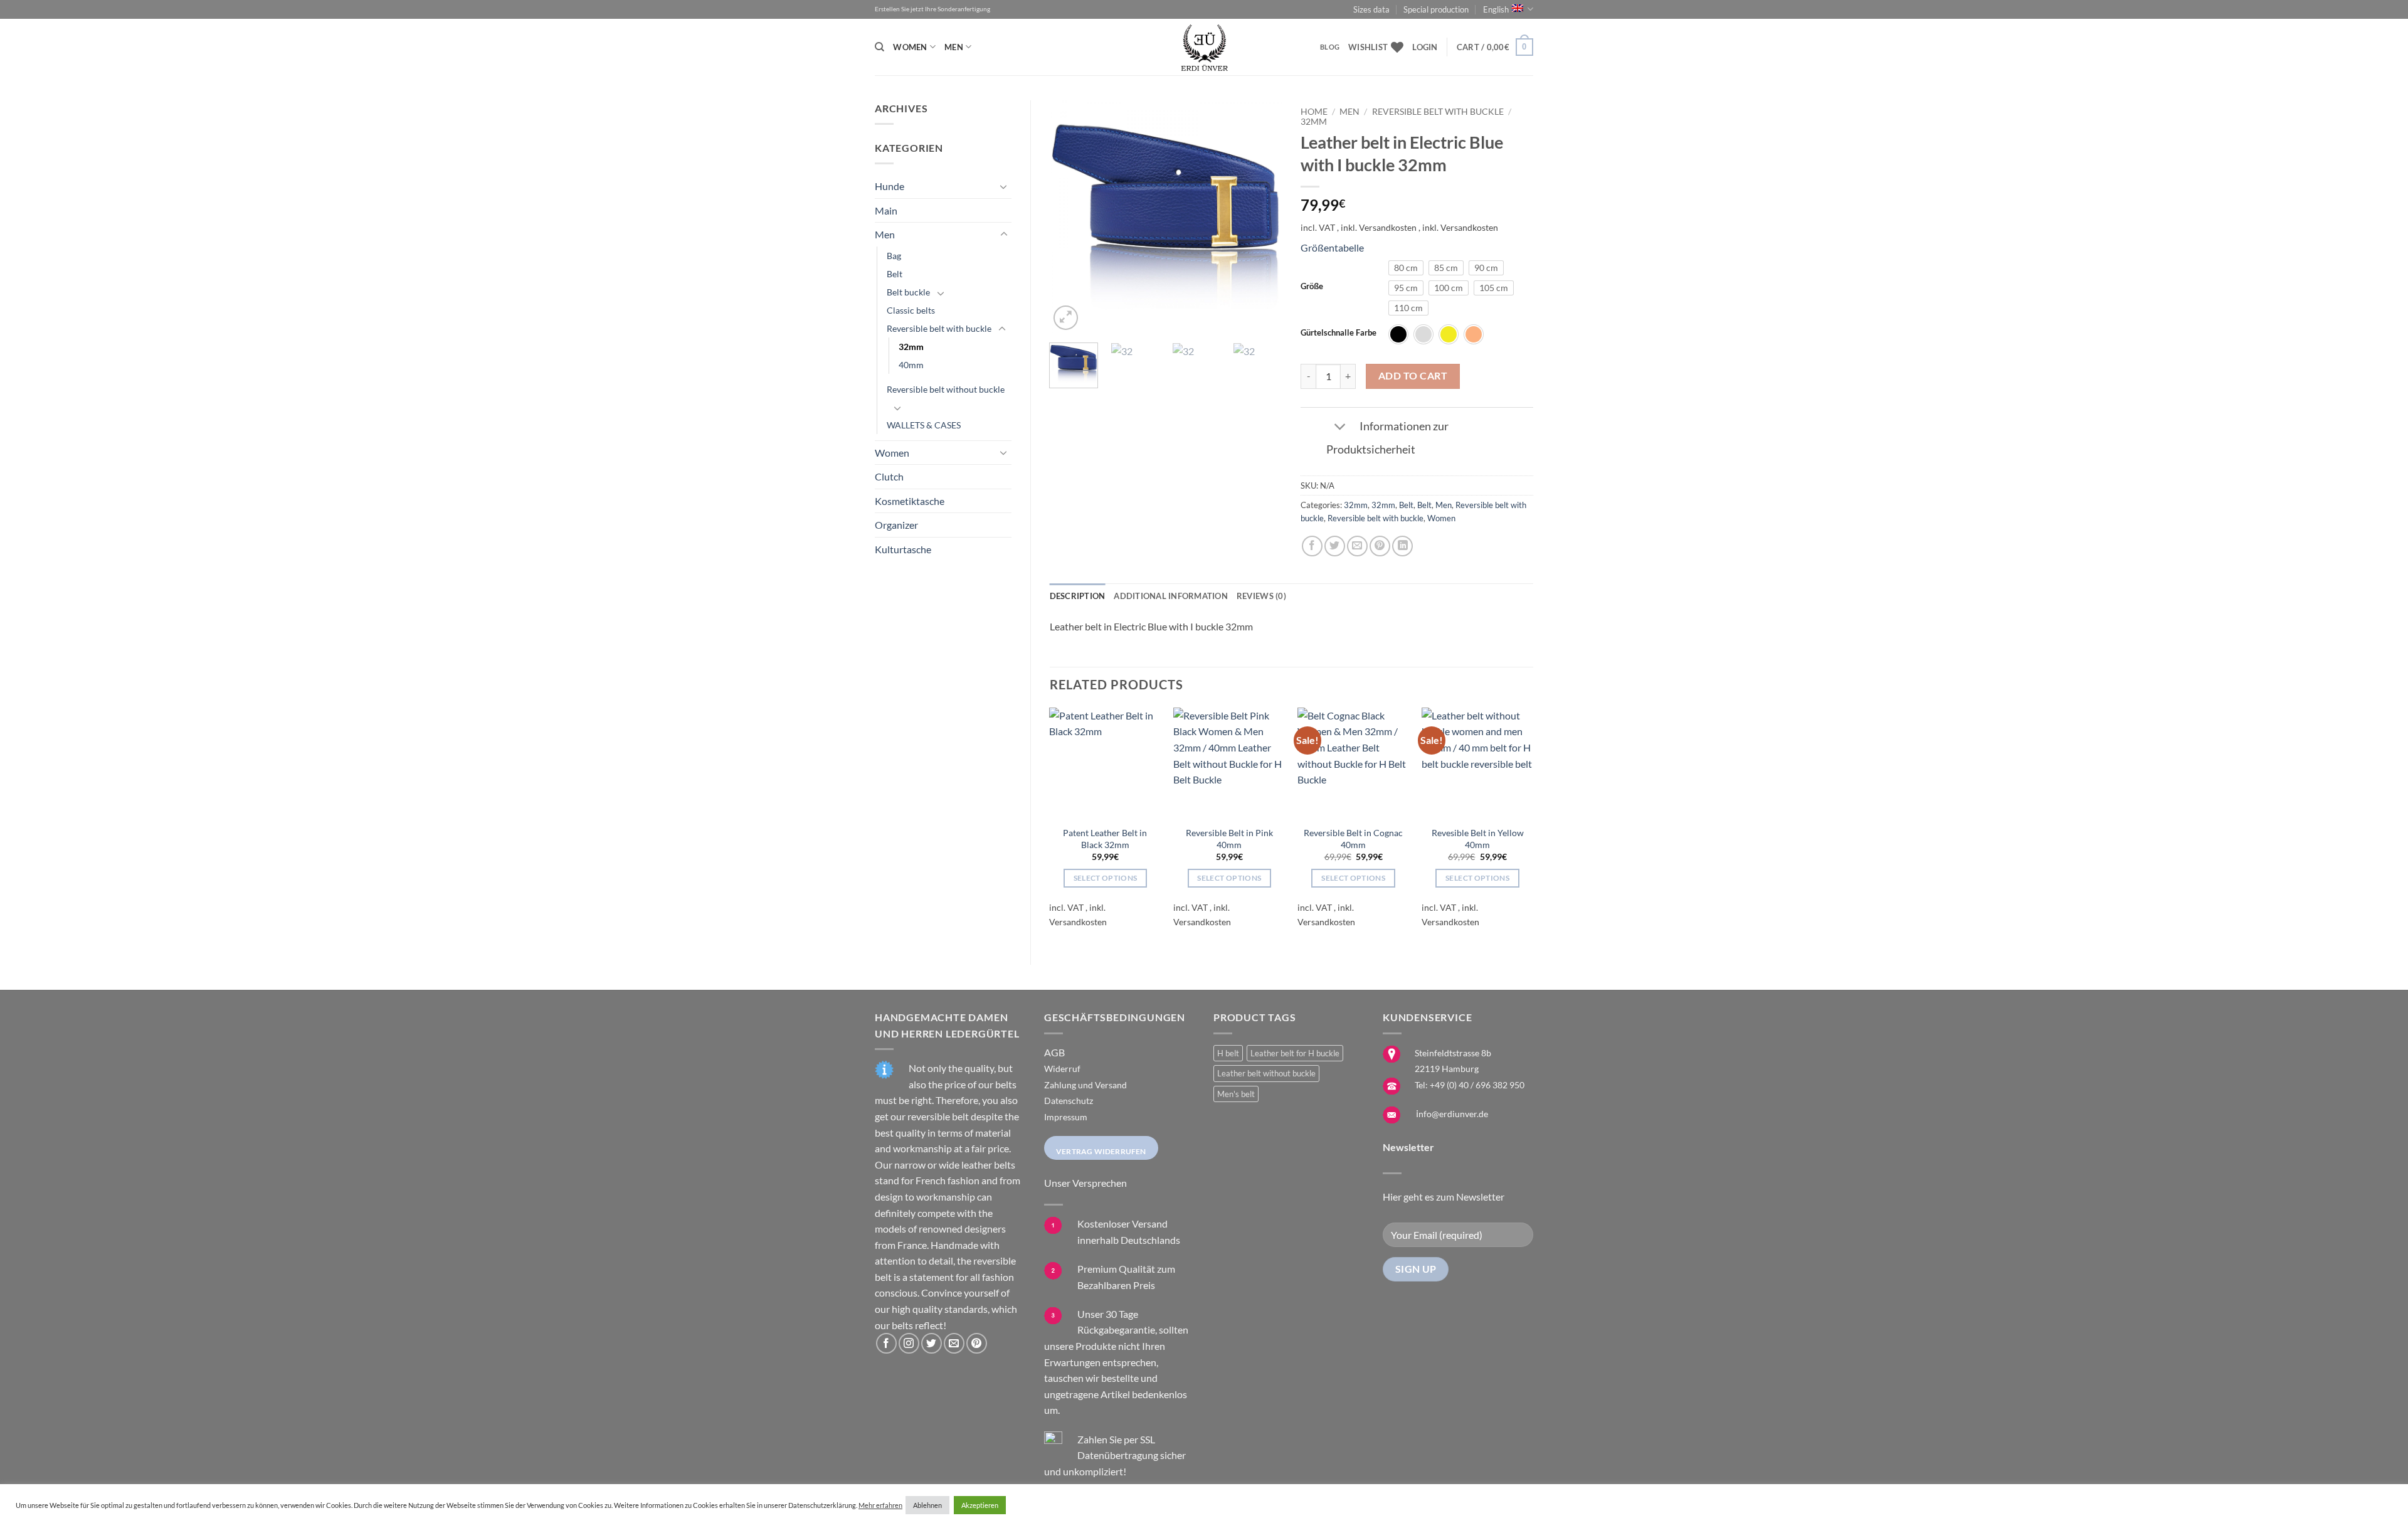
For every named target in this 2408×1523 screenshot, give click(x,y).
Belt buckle (908, 292)
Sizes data (1371, 9)
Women (910, 47)
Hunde (890, 186)
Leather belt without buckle (1266, 1073)
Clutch (889, 476)
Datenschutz (1069, 1101)
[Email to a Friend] (1357, 546)
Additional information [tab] (1171, 596)
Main (886, 210)
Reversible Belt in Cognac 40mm (1353, 839)
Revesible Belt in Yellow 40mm (1478, 839)
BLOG (1330, 47)
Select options (1106, 878)
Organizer (896, 525)
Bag (894, 256)
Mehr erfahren (880, 1505)
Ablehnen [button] (927, 1505)
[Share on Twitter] (1335, 546)
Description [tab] (1078, 596)
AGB (1054, 1052)
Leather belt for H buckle (1295, 1053)
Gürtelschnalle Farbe (1339, 333)
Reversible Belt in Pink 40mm (1229, 839)
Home (1314, 112)
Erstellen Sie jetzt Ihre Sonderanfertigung (932, 9)
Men (954, 47)
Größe (1312, 287)
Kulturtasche (903, 549)
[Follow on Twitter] (932, 1343)
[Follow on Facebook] (886, 1343)
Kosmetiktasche (910, 501)
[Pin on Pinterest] (1380, 546)
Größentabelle (1332, 247)
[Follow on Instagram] (909, 1343)
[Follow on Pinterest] (977, 1343)
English (1496, 9)
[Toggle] (1004, 186)
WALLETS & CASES (924, 425)
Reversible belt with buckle (939, 328)
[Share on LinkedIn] (1402, 546)
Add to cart (1413, 376)
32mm (911, 347)
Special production (1436, 9)
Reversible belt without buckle (946, 389)
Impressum (1066, 1117)
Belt (895, 274)
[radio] (1406, 268)
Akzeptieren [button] (980, 1505)
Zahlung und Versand (1085, 1085)
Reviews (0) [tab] (1261, 596)
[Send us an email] (954, 1343)
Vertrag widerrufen (1101, 1151)
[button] (1425, 47)
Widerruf (1062, 1069)
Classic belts (911, 310)
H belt (1228, 1053)
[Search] (879, 47)
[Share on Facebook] (1312, 546)
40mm (911, 365)
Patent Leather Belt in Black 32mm (1105, 839)
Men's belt (1236, 1094)
